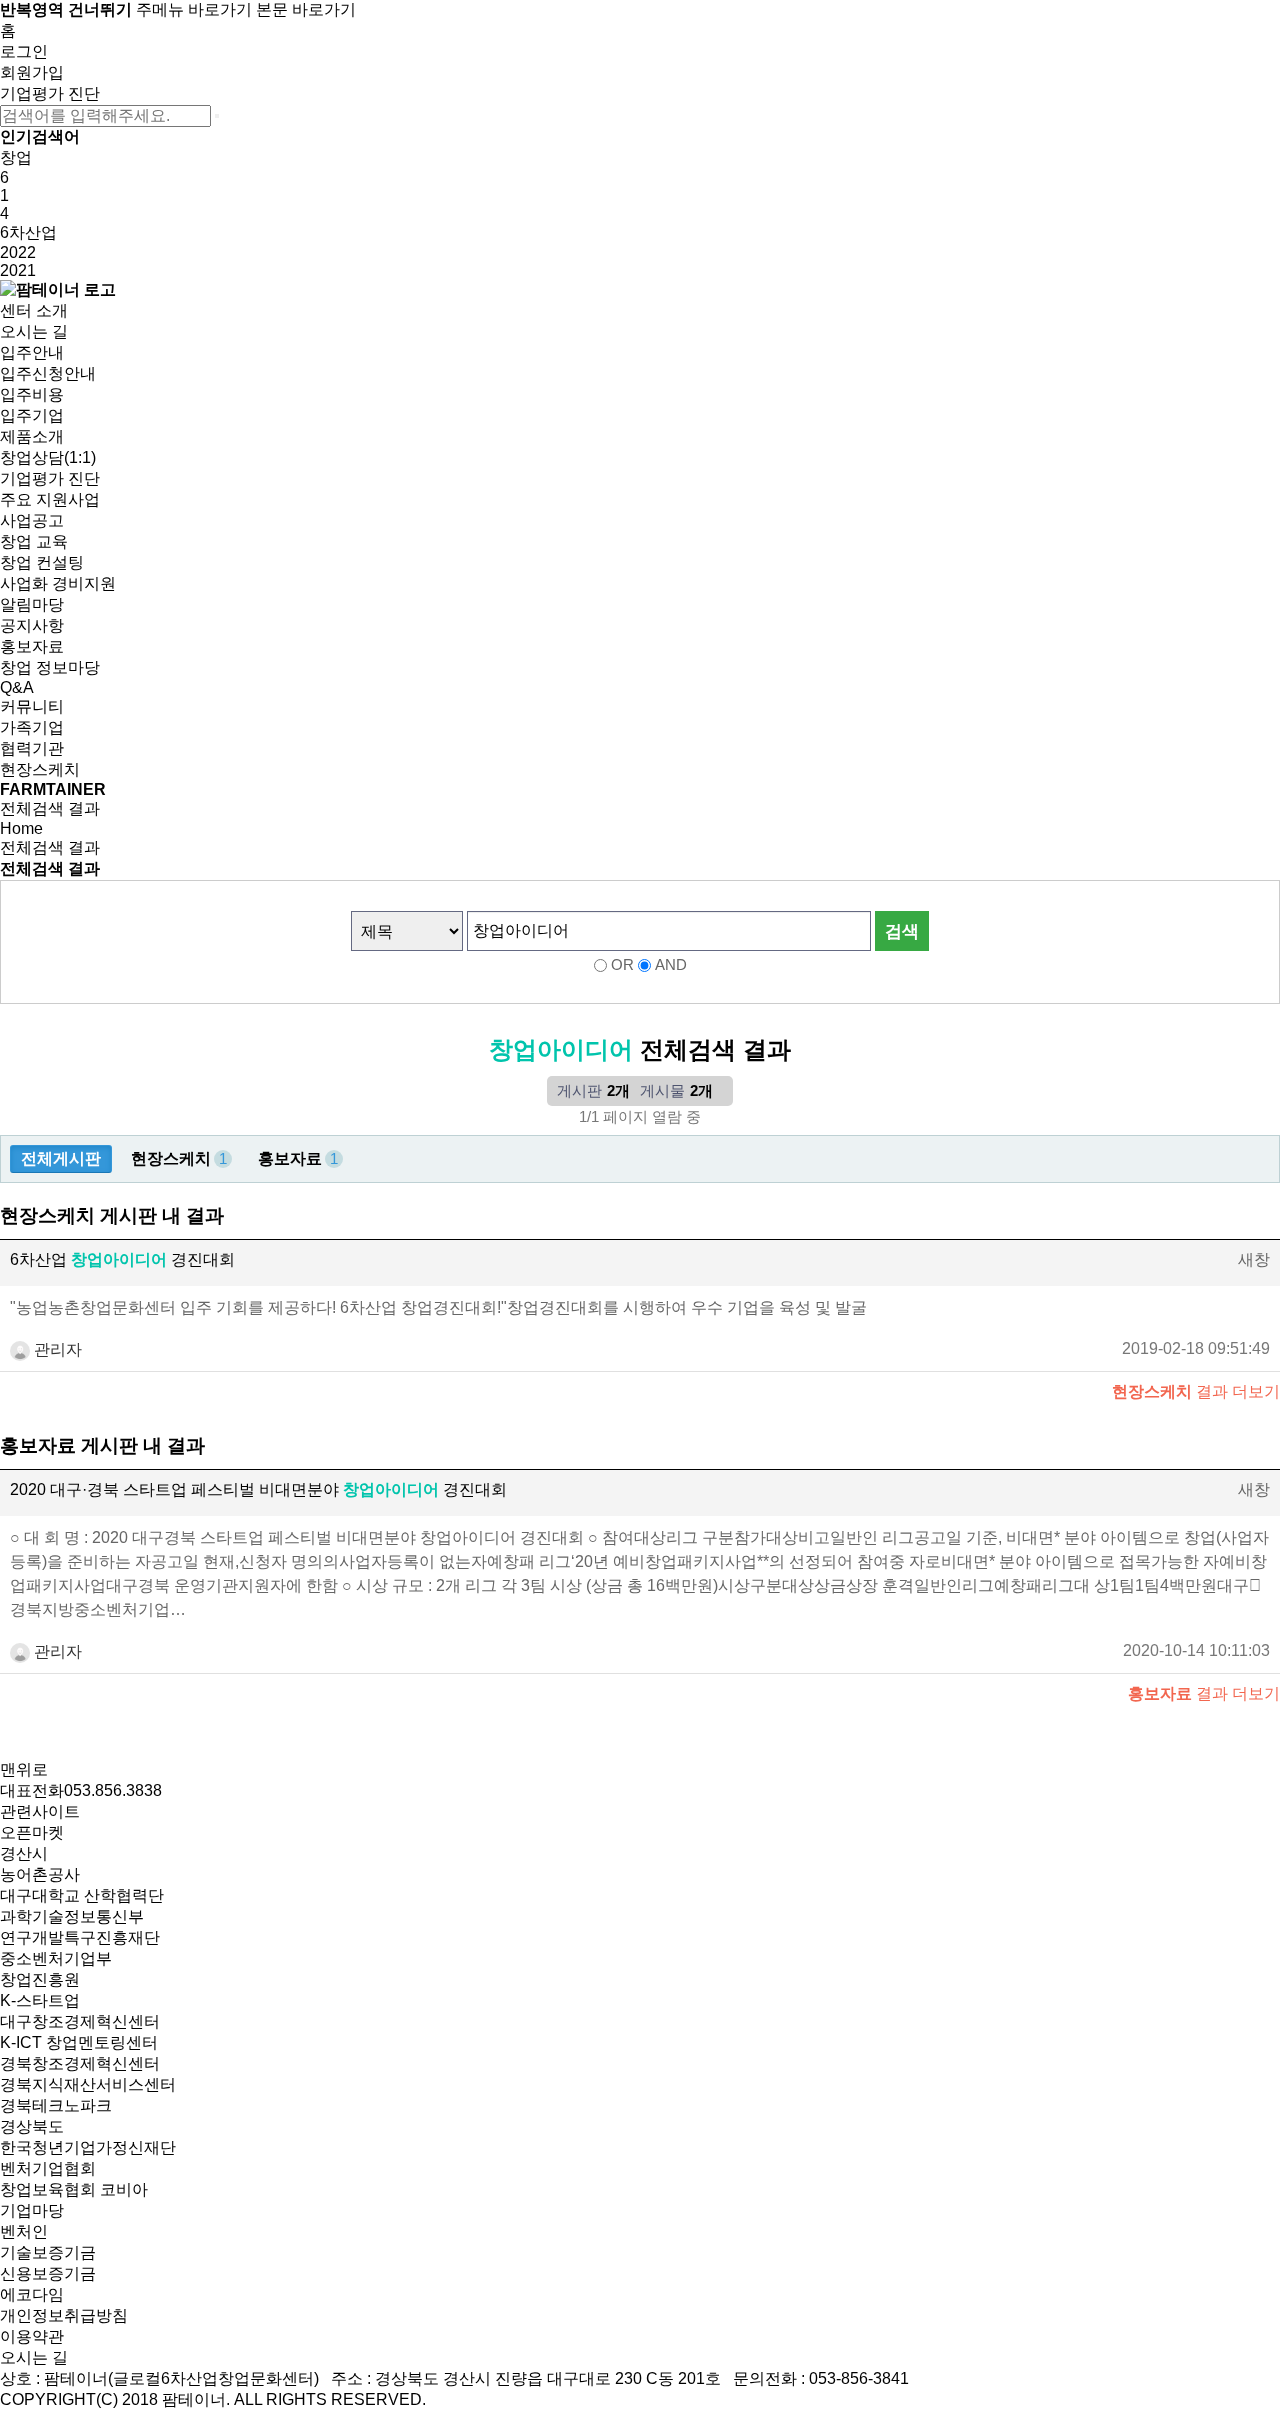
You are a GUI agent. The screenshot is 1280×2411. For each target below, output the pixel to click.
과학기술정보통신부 (72, 1916)
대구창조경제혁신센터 (80, 2021)
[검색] (217, 116)
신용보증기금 (48, 2273)
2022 (18, 252)
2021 (18, 270)
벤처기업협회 (48, 2168)
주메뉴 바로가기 (194, 9)
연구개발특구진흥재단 (80, 1937)
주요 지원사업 (50, 499)
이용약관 (32, 2336)
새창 (1254, 1259)
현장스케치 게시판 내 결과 (112, 1215)
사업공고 (32, 520)
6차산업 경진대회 (122, 1259)
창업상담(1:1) (48, 457)
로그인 (24, 51)
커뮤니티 (32, 706)
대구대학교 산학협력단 (82, 1895)
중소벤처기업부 (56, 1958)
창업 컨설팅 (42, 562)
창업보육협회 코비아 (74, 2189)
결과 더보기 (1196, 1391)
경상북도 (32, 2126)
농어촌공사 (40, 1874)
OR (622, 965)
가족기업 (32, 727)
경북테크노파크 (56, 2105)
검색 (902, 931)
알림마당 (32, 604)
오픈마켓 (32, 1832)
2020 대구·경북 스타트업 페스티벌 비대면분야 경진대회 (258, 1489)
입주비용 (32, 394)
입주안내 (32, 352)
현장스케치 (40, 769)
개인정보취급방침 (64, 2315)
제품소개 (32, 436)
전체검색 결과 (50, 808)
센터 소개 (34, 310)
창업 (16, 157)
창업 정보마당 (50, 667)
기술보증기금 (48, 2252)
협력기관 (32, 748)
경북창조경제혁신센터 (80, 2063)
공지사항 (32, 625)
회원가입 (32, 72)
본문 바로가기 (306, 9)
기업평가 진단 (50, 93)
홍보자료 (32, 646)
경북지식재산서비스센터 (88, 2084)
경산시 (24, 1853)
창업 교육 (34, 541)
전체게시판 (61, 1158)
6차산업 (28, 232)
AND (671, 965)
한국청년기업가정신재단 (88, 2147)
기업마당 (32, 2210)
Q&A (17, 687)
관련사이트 (40, 1811)
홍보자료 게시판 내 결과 (102, 1445)
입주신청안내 (48, 373)
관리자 (56, 1349)
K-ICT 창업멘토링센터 (79, 2042)
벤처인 (24, 2231)
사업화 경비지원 (58, 583)
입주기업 (32, 415)
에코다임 (32, 2294)
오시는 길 (34, 331)
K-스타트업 (40, 2000)
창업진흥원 (40, 1979)
